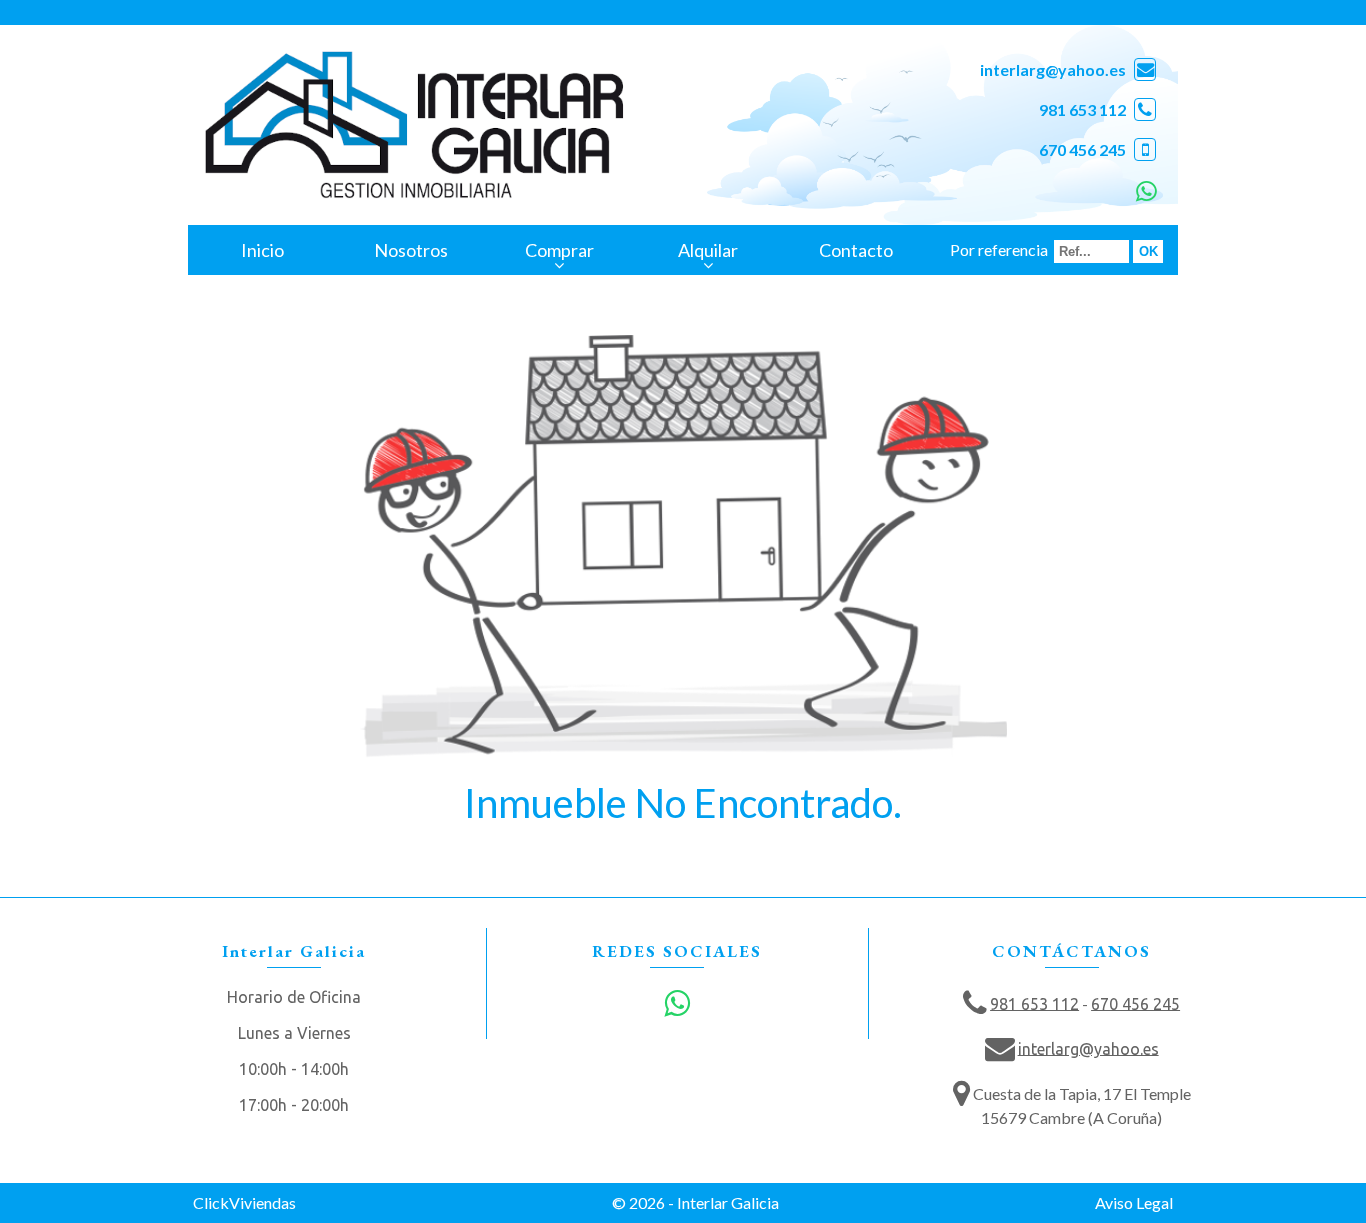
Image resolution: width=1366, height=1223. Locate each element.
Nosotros (411, 250)
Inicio (262, 250)
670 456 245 (1082, 149)
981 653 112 (1082, 109)
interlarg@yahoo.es (1053, 69)
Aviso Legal (1134, 1202)
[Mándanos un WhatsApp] (1144, 189)
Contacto (856, 250)
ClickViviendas (244, 1202)
